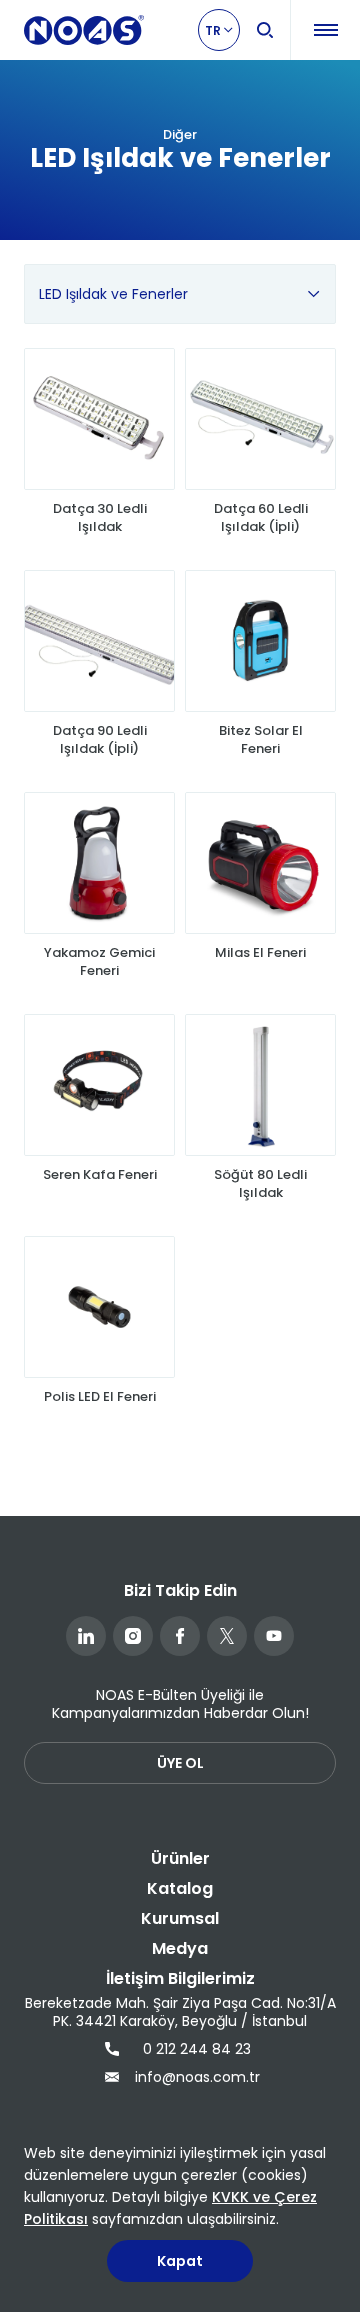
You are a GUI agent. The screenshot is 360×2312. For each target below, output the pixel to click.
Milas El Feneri (260, 953)
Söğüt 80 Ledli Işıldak (260, 1184)
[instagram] (133, 1636)
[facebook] (180, 1636)
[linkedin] (86, 1636)
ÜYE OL (180, 1763)
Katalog (180, 1888)
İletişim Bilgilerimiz (180, 1978)
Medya (180, 1948)
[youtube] (274, 1636)
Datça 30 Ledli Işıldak (100, 518)
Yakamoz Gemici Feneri (99, 962)
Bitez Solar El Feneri (261, 740)
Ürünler (180, 1858)
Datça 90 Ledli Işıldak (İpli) (100, 740)
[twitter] (227, 1636)
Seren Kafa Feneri (100, 1175)
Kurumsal (180, 1918)
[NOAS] (84, 30)
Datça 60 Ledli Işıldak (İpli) (261, 518)
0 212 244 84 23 (197, 2049)
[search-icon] (265, 30)
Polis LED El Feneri (100, 1397)
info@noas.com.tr (195, 2077)
